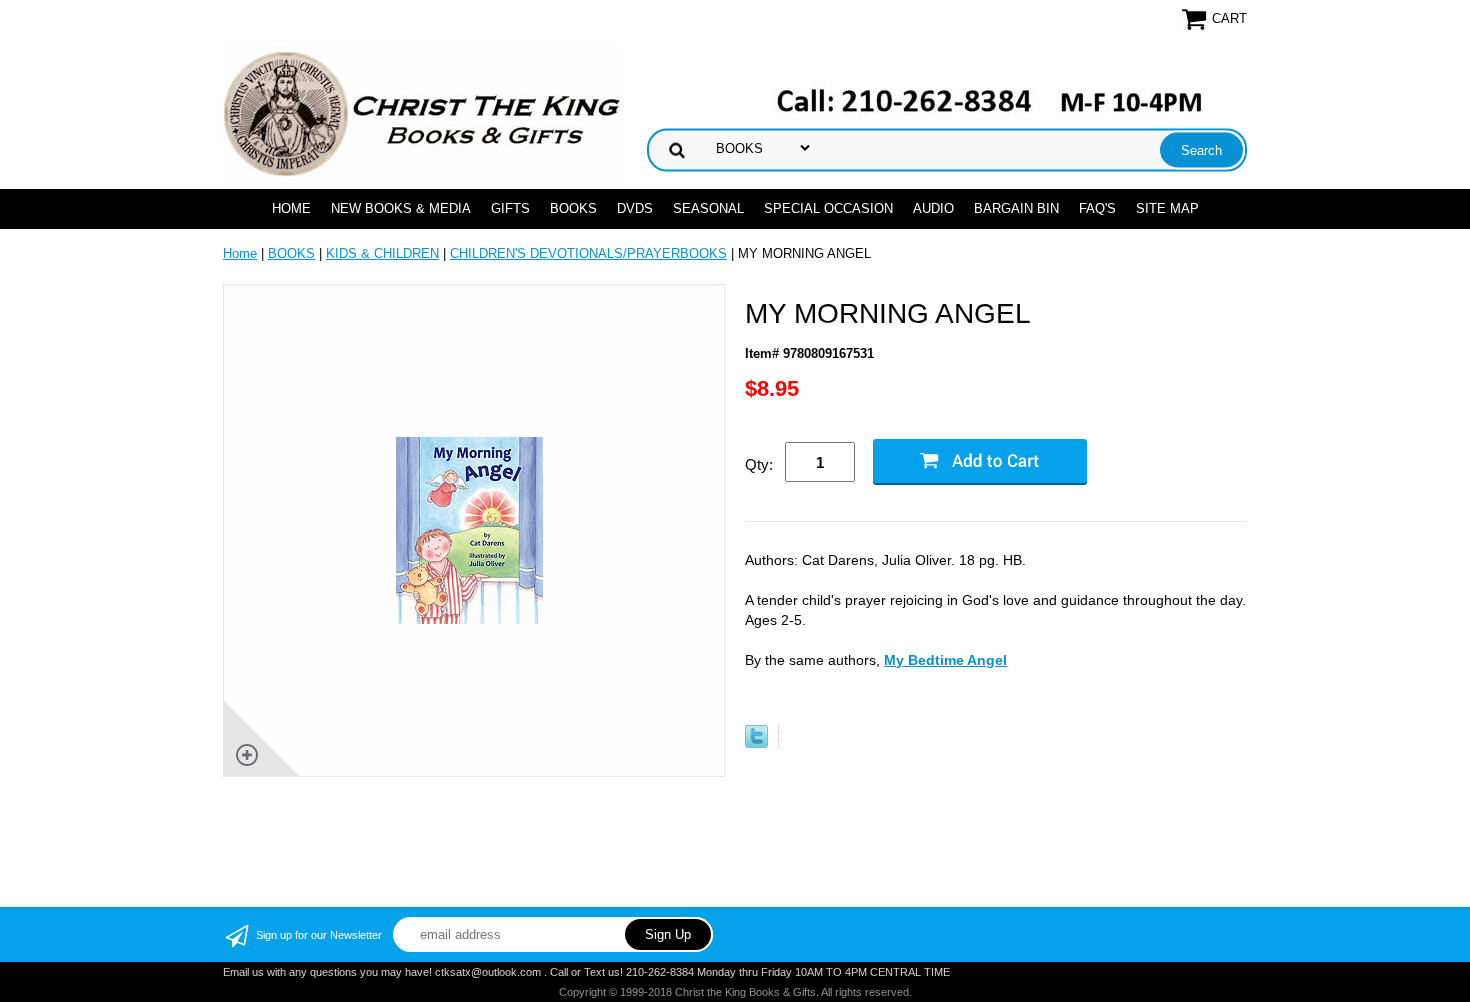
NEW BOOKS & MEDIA (401, 208)
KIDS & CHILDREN (382, 253)
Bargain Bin (1016, 208)
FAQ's (1097, 208)
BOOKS (573, 208)
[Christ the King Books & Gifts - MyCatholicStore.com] (423, 114)
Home (291, 208)
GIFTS (510, 208)
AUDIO (933, 208)
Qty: (759, 464)
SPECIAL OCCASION (828, 208)
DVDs (635, 208)
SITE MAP (1167, 208)
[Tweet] (756, 743)
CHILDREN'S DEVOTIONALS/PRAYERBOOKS (588, 253)
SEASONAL (708, 208)
